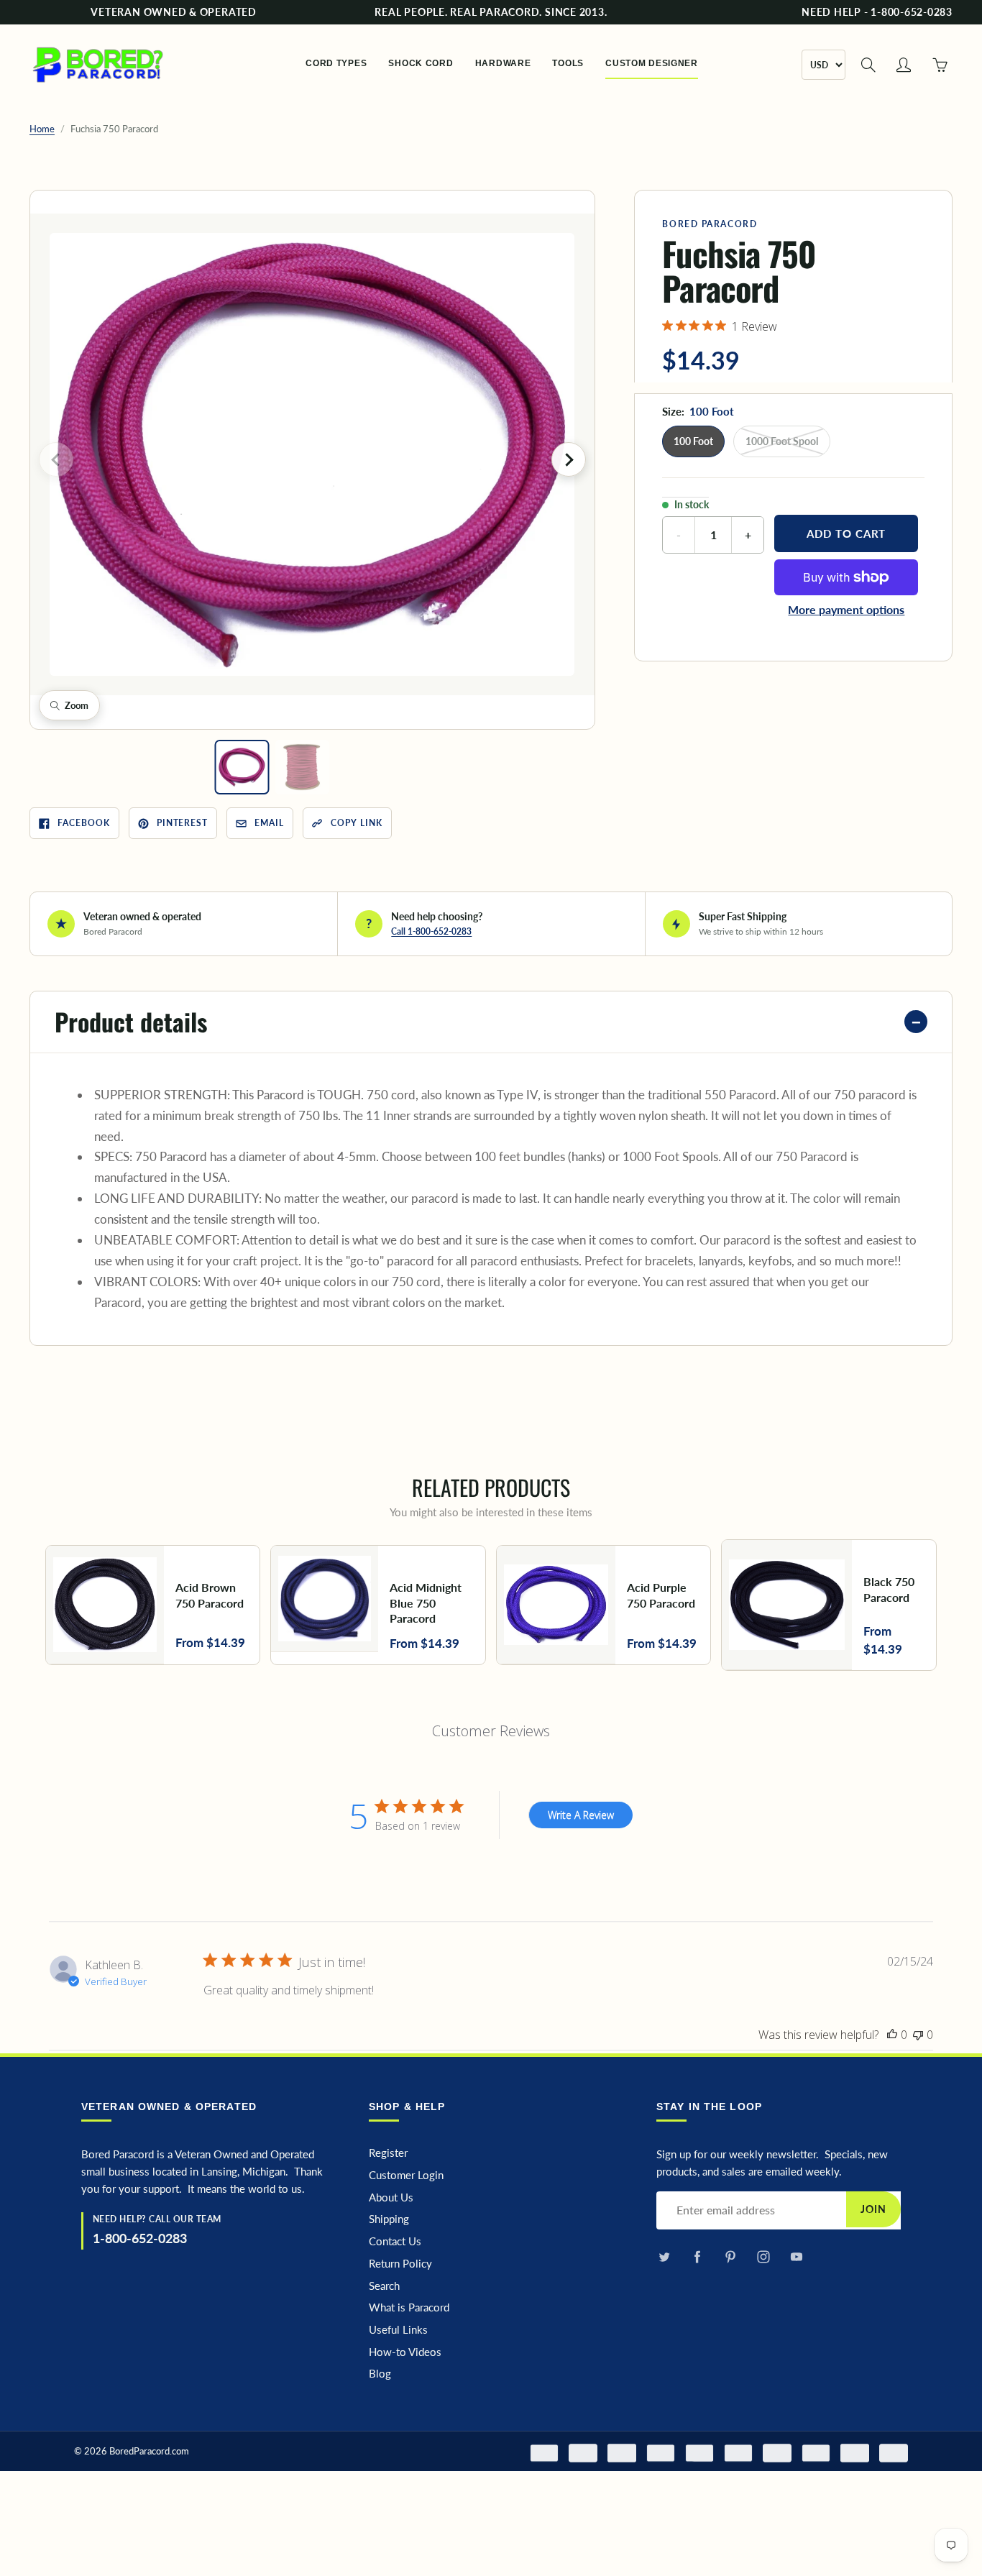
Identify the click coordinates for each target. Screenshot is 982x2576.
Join (873, 2209)
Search (384, 2286)
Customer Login (406, 2175)
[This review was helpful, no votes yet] (892, 2035)
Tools (568, 63)
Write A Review (581, 1815)
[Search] (868, 65)
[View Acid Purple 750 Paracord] (604, 1605)
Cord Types (336, 63)
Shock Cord (421, 63)
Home (42, 129)
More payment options (846, 609)
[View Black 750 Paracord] (829, 1605)
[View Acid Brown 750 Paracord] (153, 1605)
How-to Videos (405, 2352)
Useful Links (398, 2330)
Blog (380, 2374)
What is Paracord (409, 2307)
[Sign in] (904, 65)
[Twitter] (664, 2256)
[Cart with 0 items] (940, 65)
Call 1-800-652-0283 (431, 931)
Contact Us (395, 2241)
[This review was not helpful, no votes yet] (918, 2035)
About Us (391, 2197)
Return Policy (400, 2264)
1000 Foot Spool (782, 441)
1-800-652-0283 (140, 2238)
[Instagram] (763, 2256)
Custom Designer (652, 63)
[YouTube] (796, 2256)
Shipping (389, 2219)
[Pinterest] (730, 2256)
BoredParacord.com (149, 2451)
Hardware (503, 63)
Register (388, 2153)
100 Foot (693, 441)
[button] (312, 454)
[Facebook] (697, 2256)
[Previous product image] (56, 459)
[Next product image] (569, 459)
